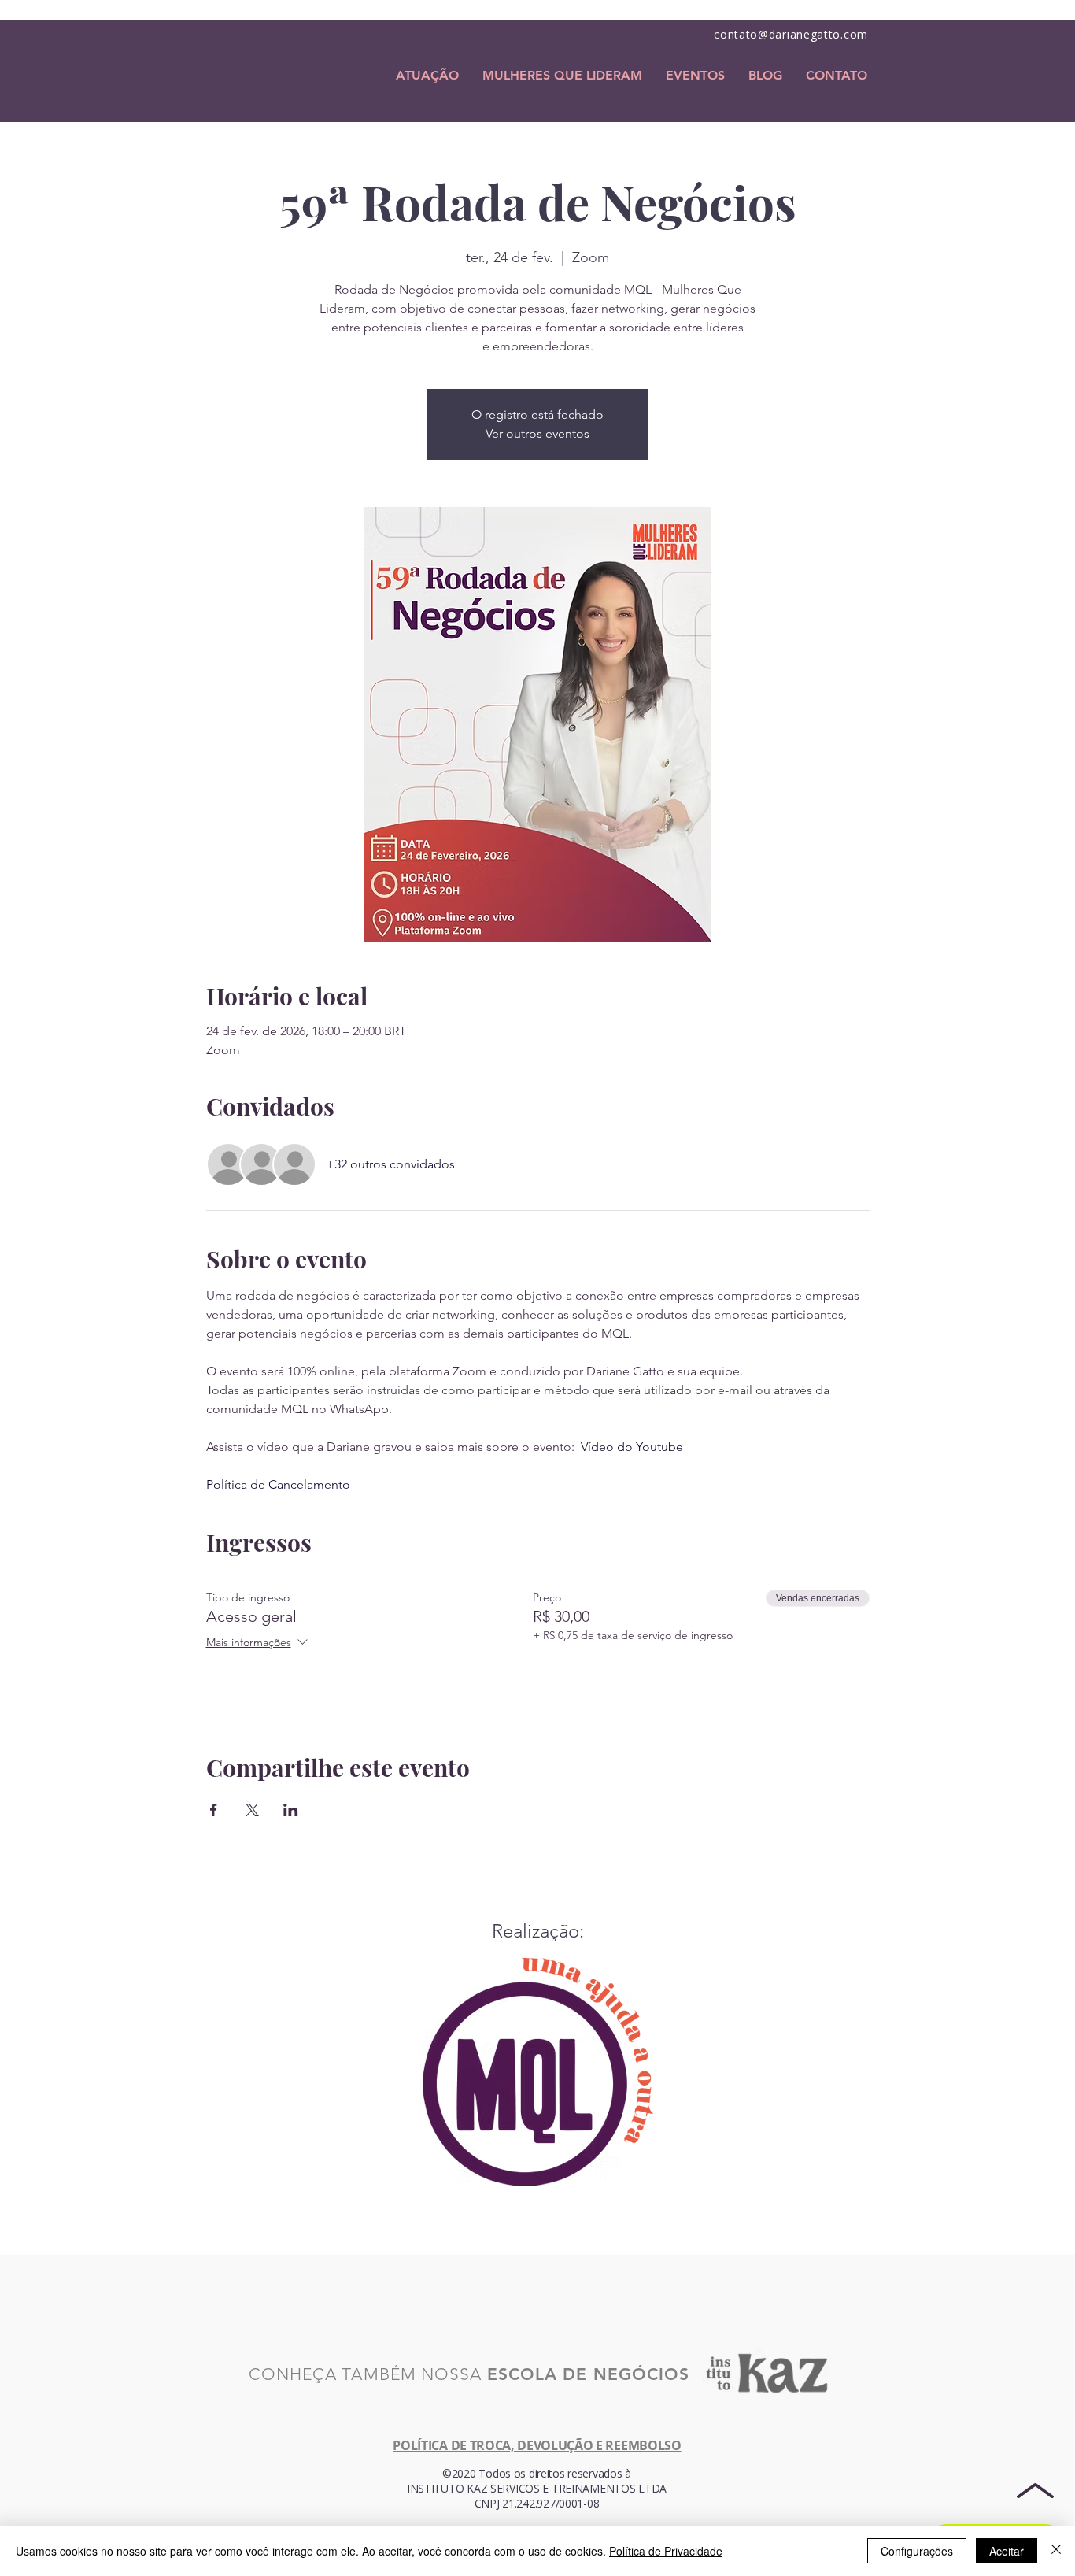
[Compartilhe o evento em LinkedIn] (291, 1810)
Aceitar (1007, 2551)
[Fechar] (1056, 2551)
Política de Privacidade (666, 2551)
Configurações (917, 2551)
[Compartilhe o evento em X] (252, 1810)
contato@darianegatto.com (791, 34)
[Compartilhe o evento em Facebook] (214, 1810)
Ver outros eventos (537, 433)
